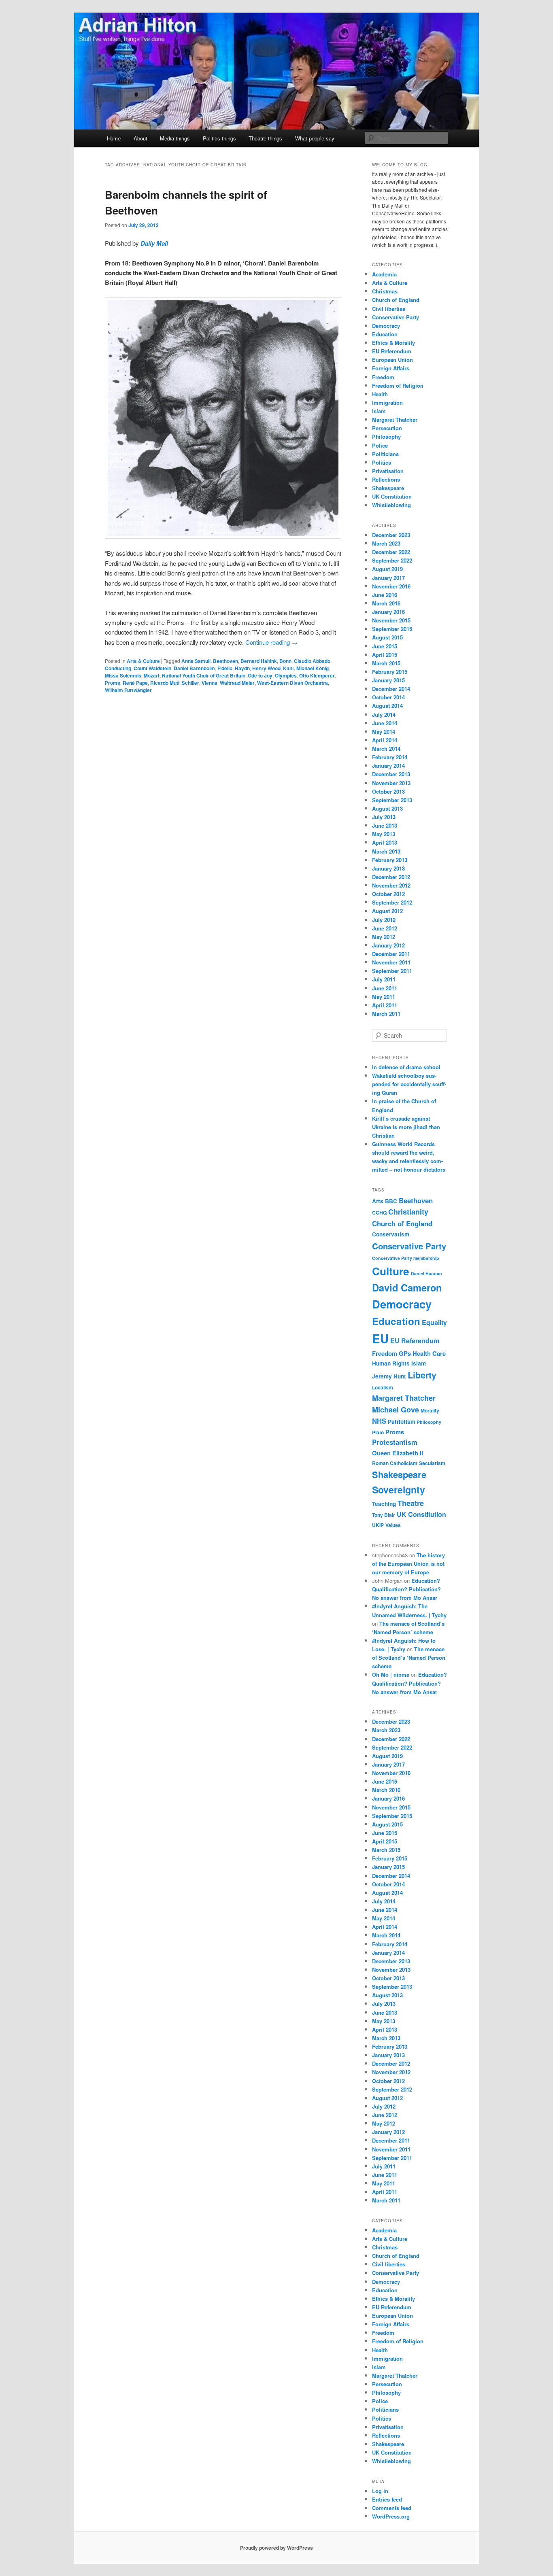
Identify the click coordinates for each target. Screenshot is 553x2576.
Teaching (384, 1504)
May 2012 (384, 937)
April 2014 (385, 740)
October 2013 (388, 791)
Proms (113, 683)
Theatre (411, 1503)
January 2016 (388, 612)
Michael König (313, 668)
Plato (378, 1432)
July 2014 (384, 715)
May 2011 (384, 997)
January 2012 (388, 945)
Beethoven (225, 661)
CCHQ (379, 1213)
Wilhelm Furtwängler (128, 690)
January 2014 (388, 766)
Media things (175, 138)
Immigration (387, 402)
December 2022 (391, 552)
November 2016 (391, 586)
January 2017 (388, 578)
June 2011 (385, 988)
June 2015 (385, 646)
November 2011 (391, 962)
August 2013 (387, 808)
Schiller (190, 683)
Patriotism (402, 1422)
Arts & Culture (143, 661)
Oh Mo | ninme (391, 1675)
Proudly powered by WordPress (276, 2548)
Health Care (429, 1353)
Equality (434, 1322)
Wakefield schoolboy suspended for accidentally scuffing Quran (409, 1084)
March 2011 (386, 1014)
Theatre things (265, 138)
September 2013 (392, 800)
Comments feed (392, 2508)
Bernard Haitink (259, 661)
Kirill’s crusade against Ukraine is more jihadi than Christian (406, 1127)
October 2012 (388, 894)
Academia (384, 274)
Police (380, 445)
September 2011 (392, 971)
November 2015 (391, 620)
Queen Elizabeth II (398, 1453)
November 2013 (391, 783)
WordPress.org (391, 2516)
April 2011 (385, 1005)
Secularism (432, 1463)
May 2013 (384, 834)
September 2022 (392, 560)
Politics (382, 462)
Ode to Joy (260, 675)
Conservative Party (396, 317)
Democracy (386, 326)
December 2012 (391, 877)
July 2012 (384, 920)
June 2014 (385, 723)
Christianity (408, 1212)
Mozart (152, 675)
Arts (378, 1201)
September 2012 (392, 902)
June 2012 (385, 928)
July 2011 (384, 979)
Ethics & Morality (393, 343)
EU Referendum (392, 351)
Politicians (385, 454)
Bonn (285, 661)
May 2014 (384, 732)
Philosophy (386, 436)
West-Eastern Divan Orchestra (292, 683)
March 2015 (386, 663)
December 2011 (391, 954)
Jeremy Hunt (389, 1376)
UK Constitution (392, 496)
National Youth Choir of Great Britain (204, 675)
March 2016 (386, 603)
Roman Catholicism (395, 1463)
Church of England (396, 300)
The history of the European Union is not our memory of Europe (408, 1564)
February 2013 (390, 860)
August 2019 (387, 569)
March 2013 (386, 851)
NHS (379, 1421)
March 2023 (386, 543)
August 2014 (387, 706)
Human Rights (391, 1363)
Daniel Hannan (426, 1273)
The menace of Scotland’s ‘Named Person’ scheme (409, 1658)
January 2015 (388, 680)
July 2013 (384, 817)
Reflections (386, 479)
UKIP (378, 1525)
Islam (379, 411)
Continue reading (271, 642)
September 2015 (392, 629)
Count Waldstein (152, 668)
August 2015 (387, 637)
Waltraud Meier (237, 683)
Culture (391, 1271)
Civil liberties (389, 309)
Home (114, 138)
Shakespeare (388, 488)
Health (380, 394)
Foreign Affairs (391, 368)
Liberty (422, 1375)
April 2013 (385, 842)
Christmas (385, 291)
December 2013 (391, 774)
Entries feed (387, 2499)
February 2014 (390, 757)
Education (385, 334)
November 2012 (391, 885)
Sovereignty (399, 1490)
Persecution (387, 428)
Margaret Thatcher (395, 419)
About (140, 138)
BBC (391, 1201)
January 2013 (388, 868)
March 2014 (386, 749)
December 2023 (391, 535)
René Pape (135, 683)
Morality (430, 1410)
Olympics (286, 675)
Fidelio (225, 668)
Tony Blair (384, 1515)
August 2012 (387, 911)
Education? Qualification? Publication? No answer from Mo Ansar (406, 1589)
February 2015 (390, 672)
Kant (288, 668)
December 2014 (391, 689)
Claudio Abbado (312, 661)
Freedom (383, 377)
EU (380, 1338)
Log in (380, 2491)
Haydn (242, 668)
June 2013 (385, 825)
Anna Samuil (196, 661)
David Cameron (407, 1287)
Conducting (118, 668)
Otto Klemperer (317, 675)
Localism (383, 1387)
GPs (405, 1353)
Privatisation (388, 471)
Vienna (210, 683)
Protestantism (395, 1442)
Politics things (219, 138)
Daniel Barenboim (194, 668)
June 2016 (385, 595)
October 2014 (388, 697)
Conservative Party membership (406, 1258)
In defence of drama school (406, 1067)
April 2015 (385, 655)
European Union (392, 360)
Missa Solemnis (123, 675)
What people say (315, 138)
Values (393, 1525)
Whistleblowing (391, 505)
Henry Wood (266, 668)
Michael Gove (396, 1410)
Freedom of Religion (398, 385)
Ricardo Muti (165, 683)
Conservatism (391, 1234)
